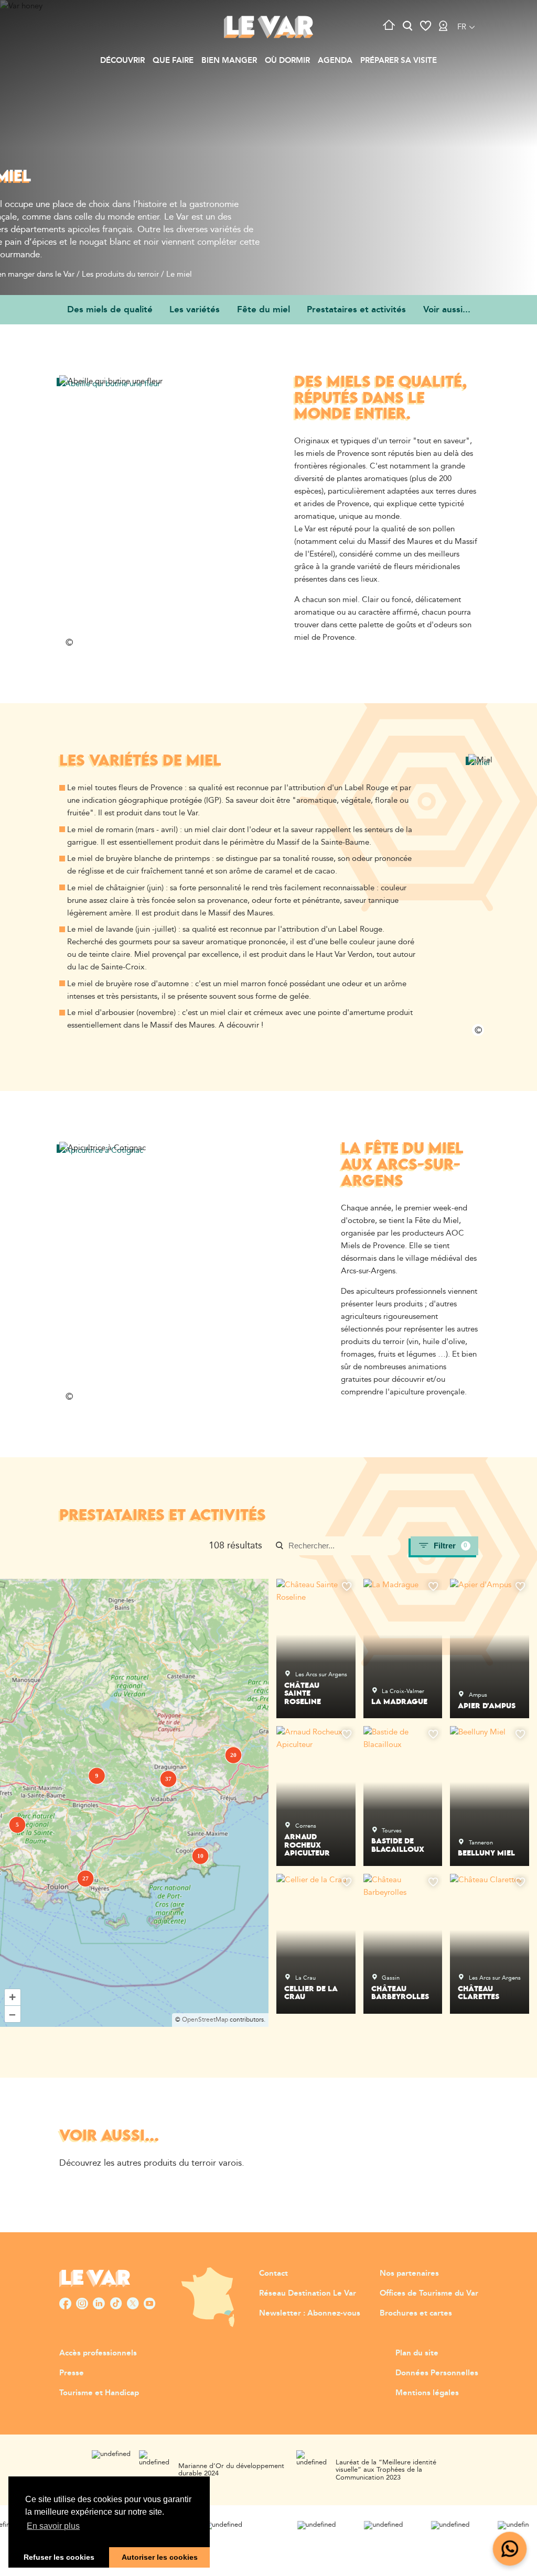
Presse (72, 2373)
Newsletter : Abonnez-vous (310, 2313)
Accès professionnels (98, 2353)
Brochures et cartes (416, 2313)
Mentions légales (427, 2393)
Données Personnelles (437, 2373)
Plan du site (417, 2353)
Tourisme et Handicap (99, 2393)
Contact (273, 2273)
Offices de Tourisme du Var (429, 2293)
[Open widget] (510, 2549)
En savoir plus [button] (53, 2526)
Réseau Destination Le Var (308, 2293)
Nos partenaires (409, 2273)
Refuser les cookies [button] (59, 2557)
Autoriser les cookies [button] (160, 2557)
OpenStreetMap (205, 2020)
